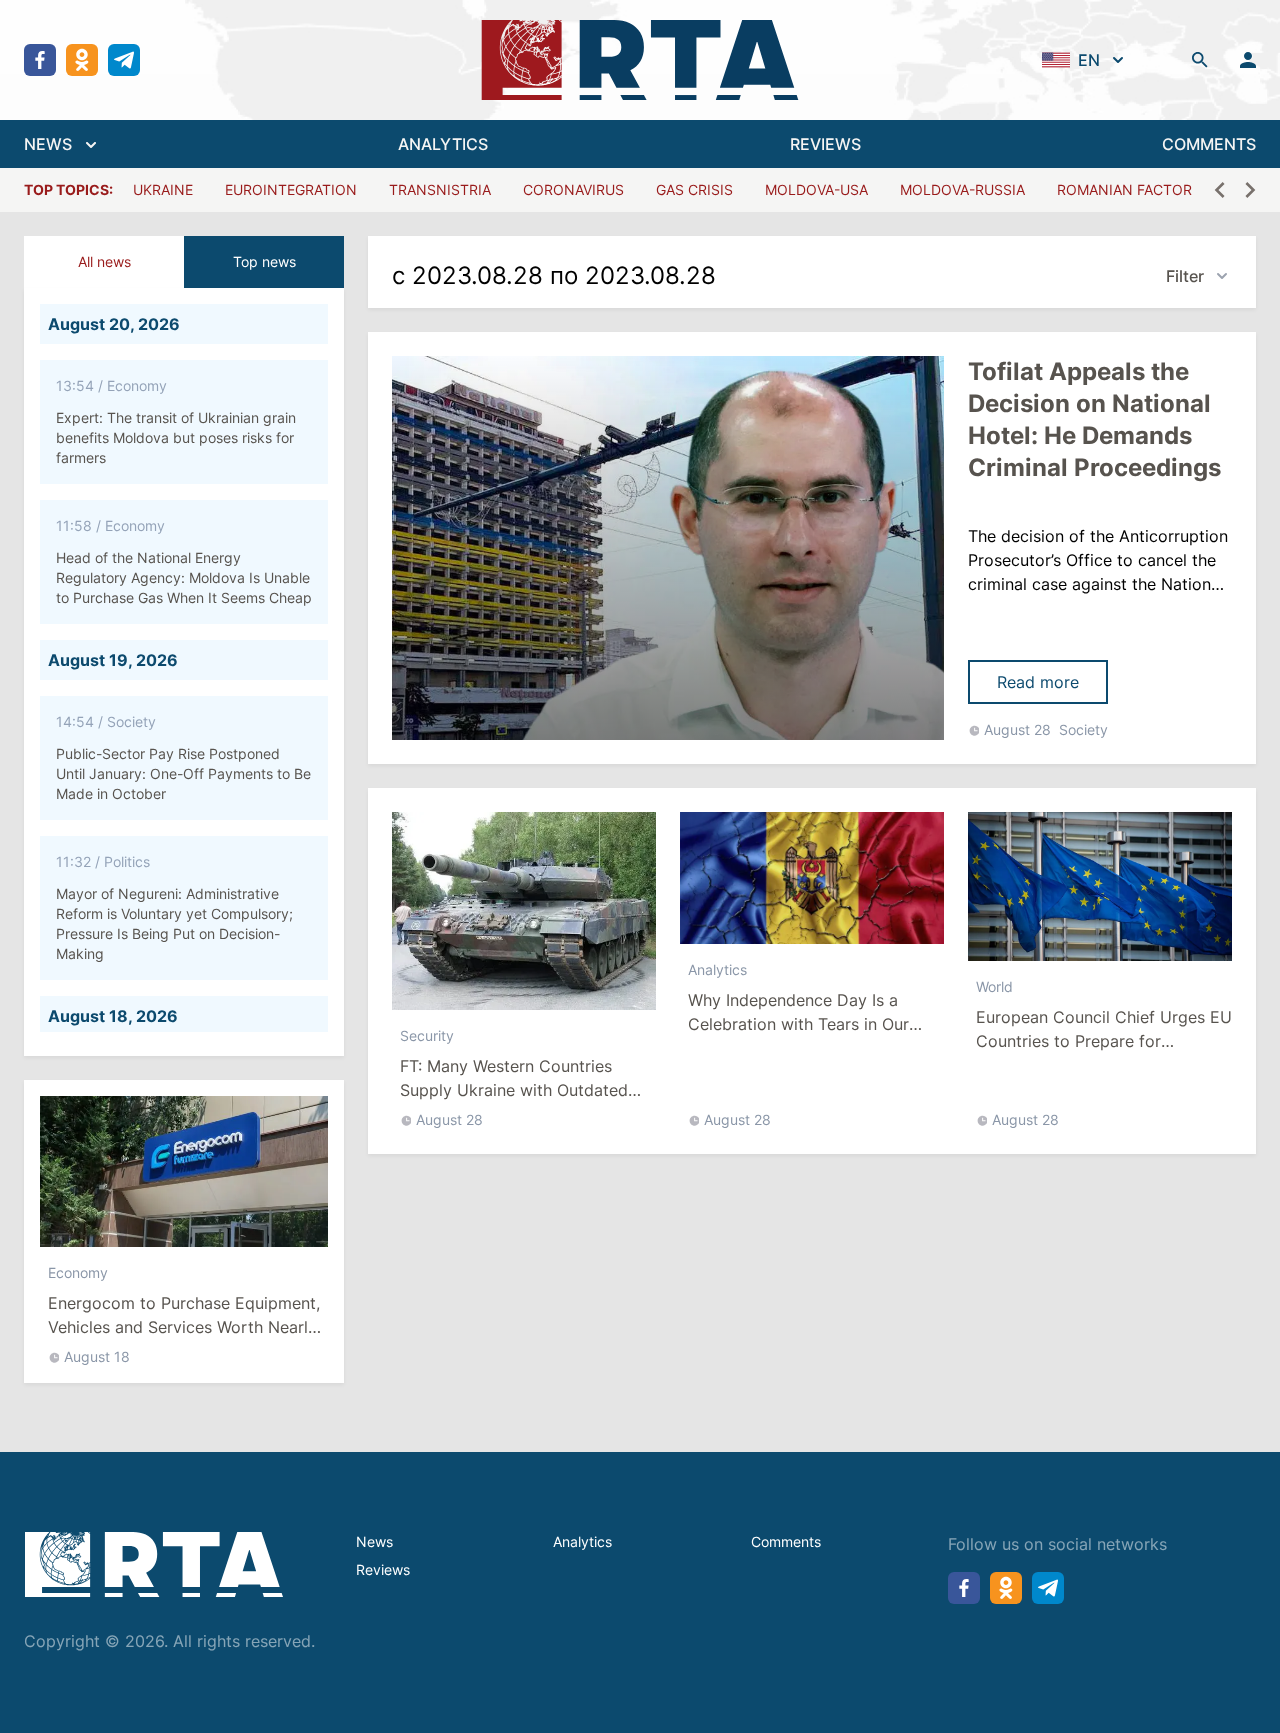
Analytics (717, 969)
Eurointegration (291, 189)
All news (104, 261)
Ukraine (163, 189)
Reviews (383, 1569)
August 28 (1017, 729)
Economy (78, 1272)
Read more (1038, 682)
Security (427, 1035)
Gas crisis (694, 189)
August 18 (97, 1356)
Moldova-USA (816, 189)
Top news (264, 261)
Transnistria (440, 189)
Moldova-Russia (962, 189)
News (374, 1541)
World (994, 986)
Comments (786, 1541)
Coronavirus (573, 189)
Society (1083, 729)
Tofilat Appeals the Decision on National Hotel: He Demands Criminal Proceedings (1094, 419)
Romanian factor (1124, 189)
